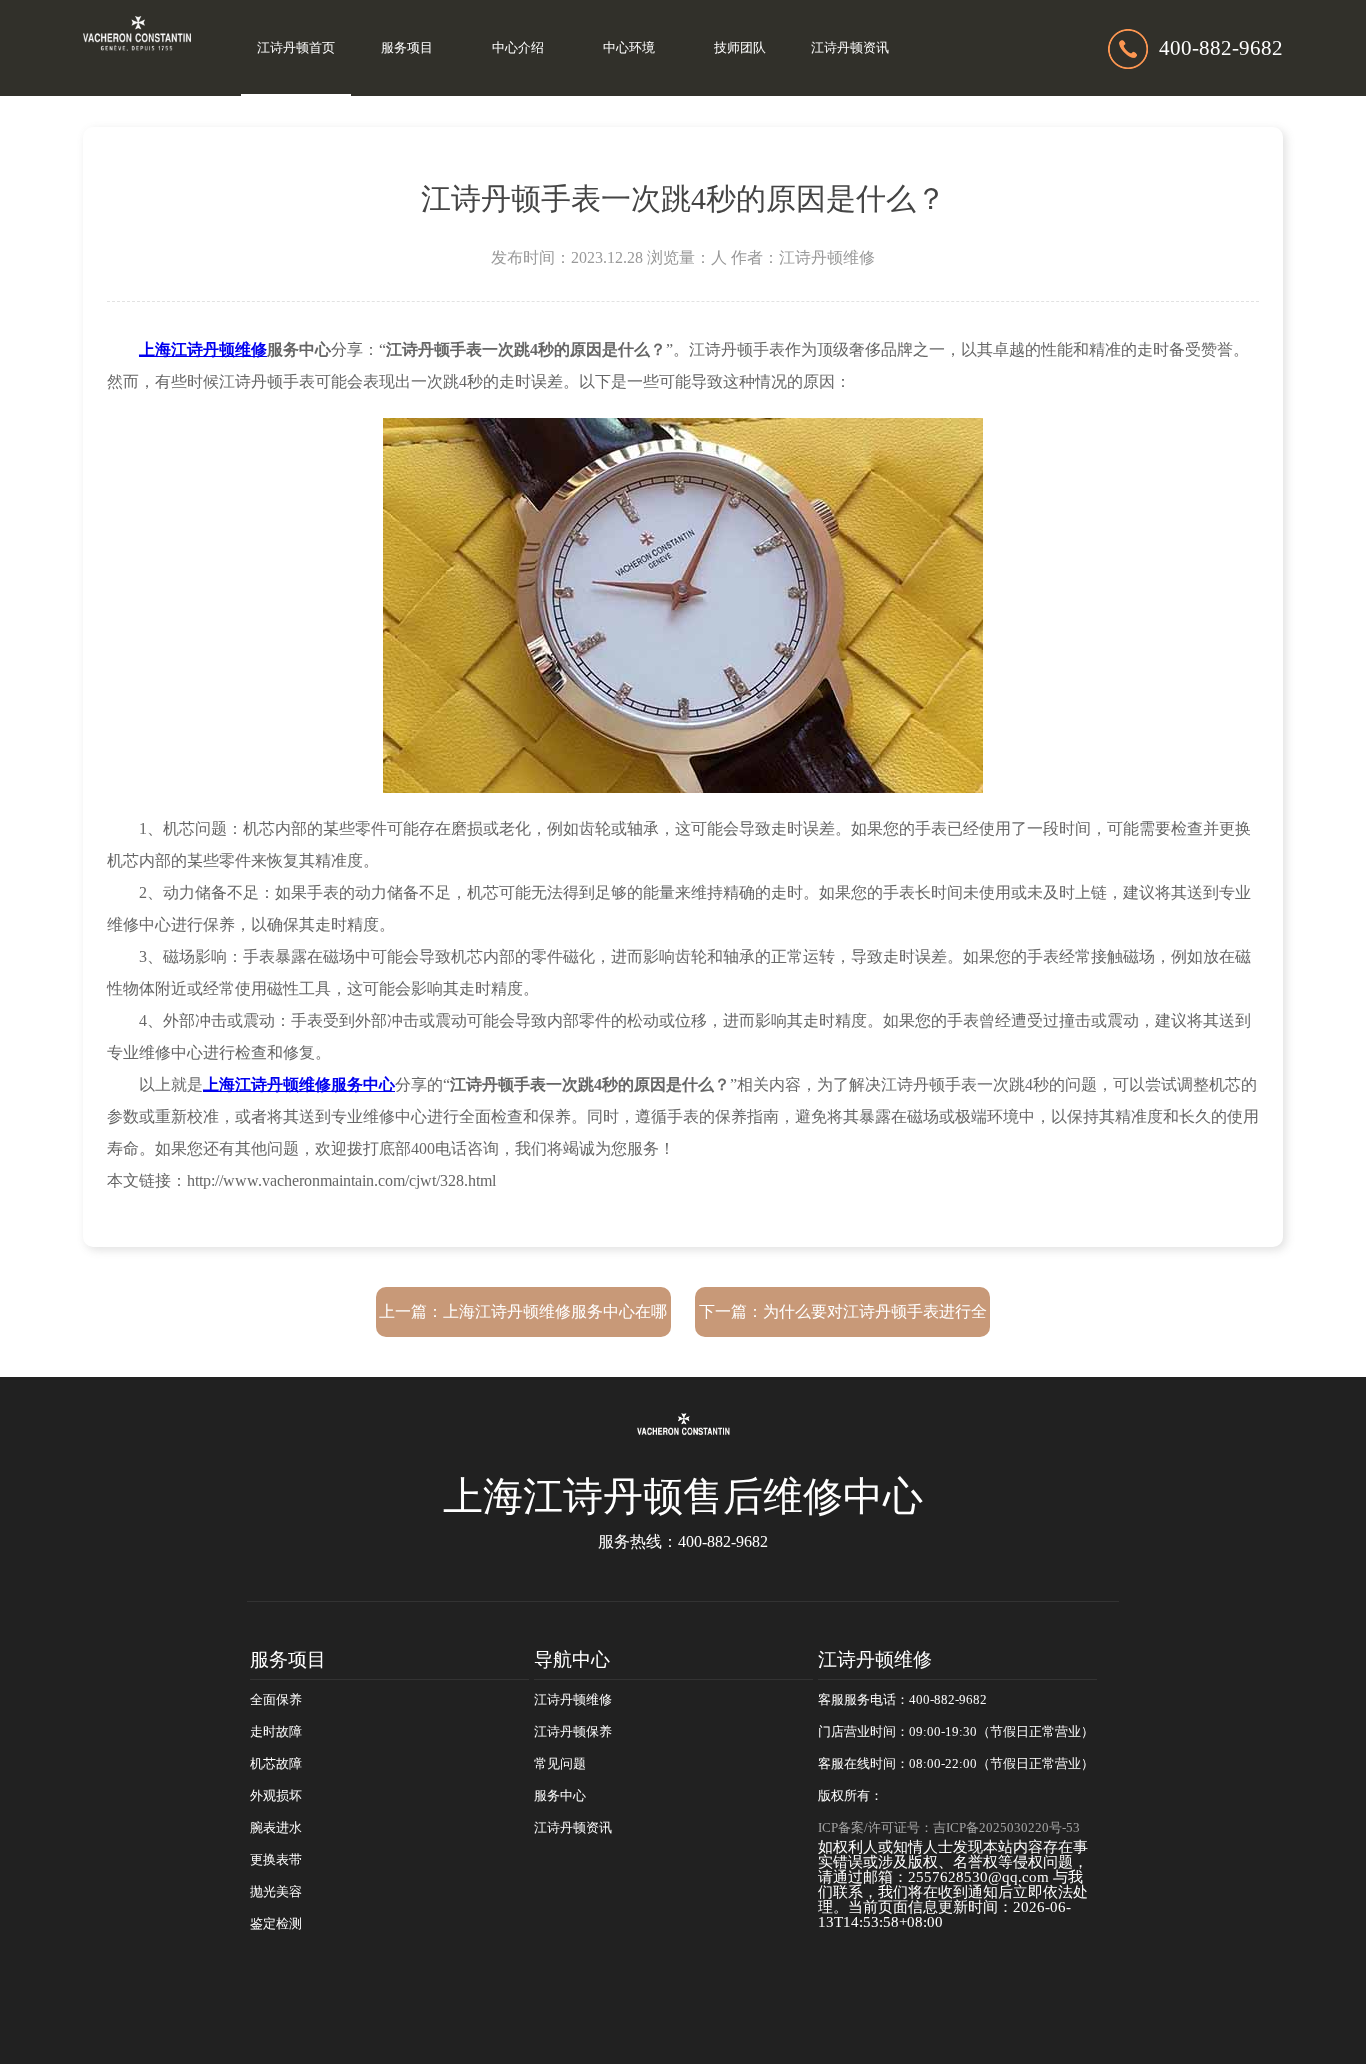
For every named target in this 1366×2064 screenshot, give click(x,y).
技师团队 (740, 48)
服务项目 (407, 48)
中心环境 (629, 48)
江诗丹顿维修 (573, 1700)
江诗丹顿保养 (573, 1732)
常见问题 (560, 1764)
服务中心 (560, 1796)
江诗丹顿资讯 (850, 48)
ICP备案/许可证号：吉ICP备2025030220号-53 (949, 1828)
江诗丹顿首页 (296, 48)
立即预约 (684, 1064)
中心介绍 (518, 48)
